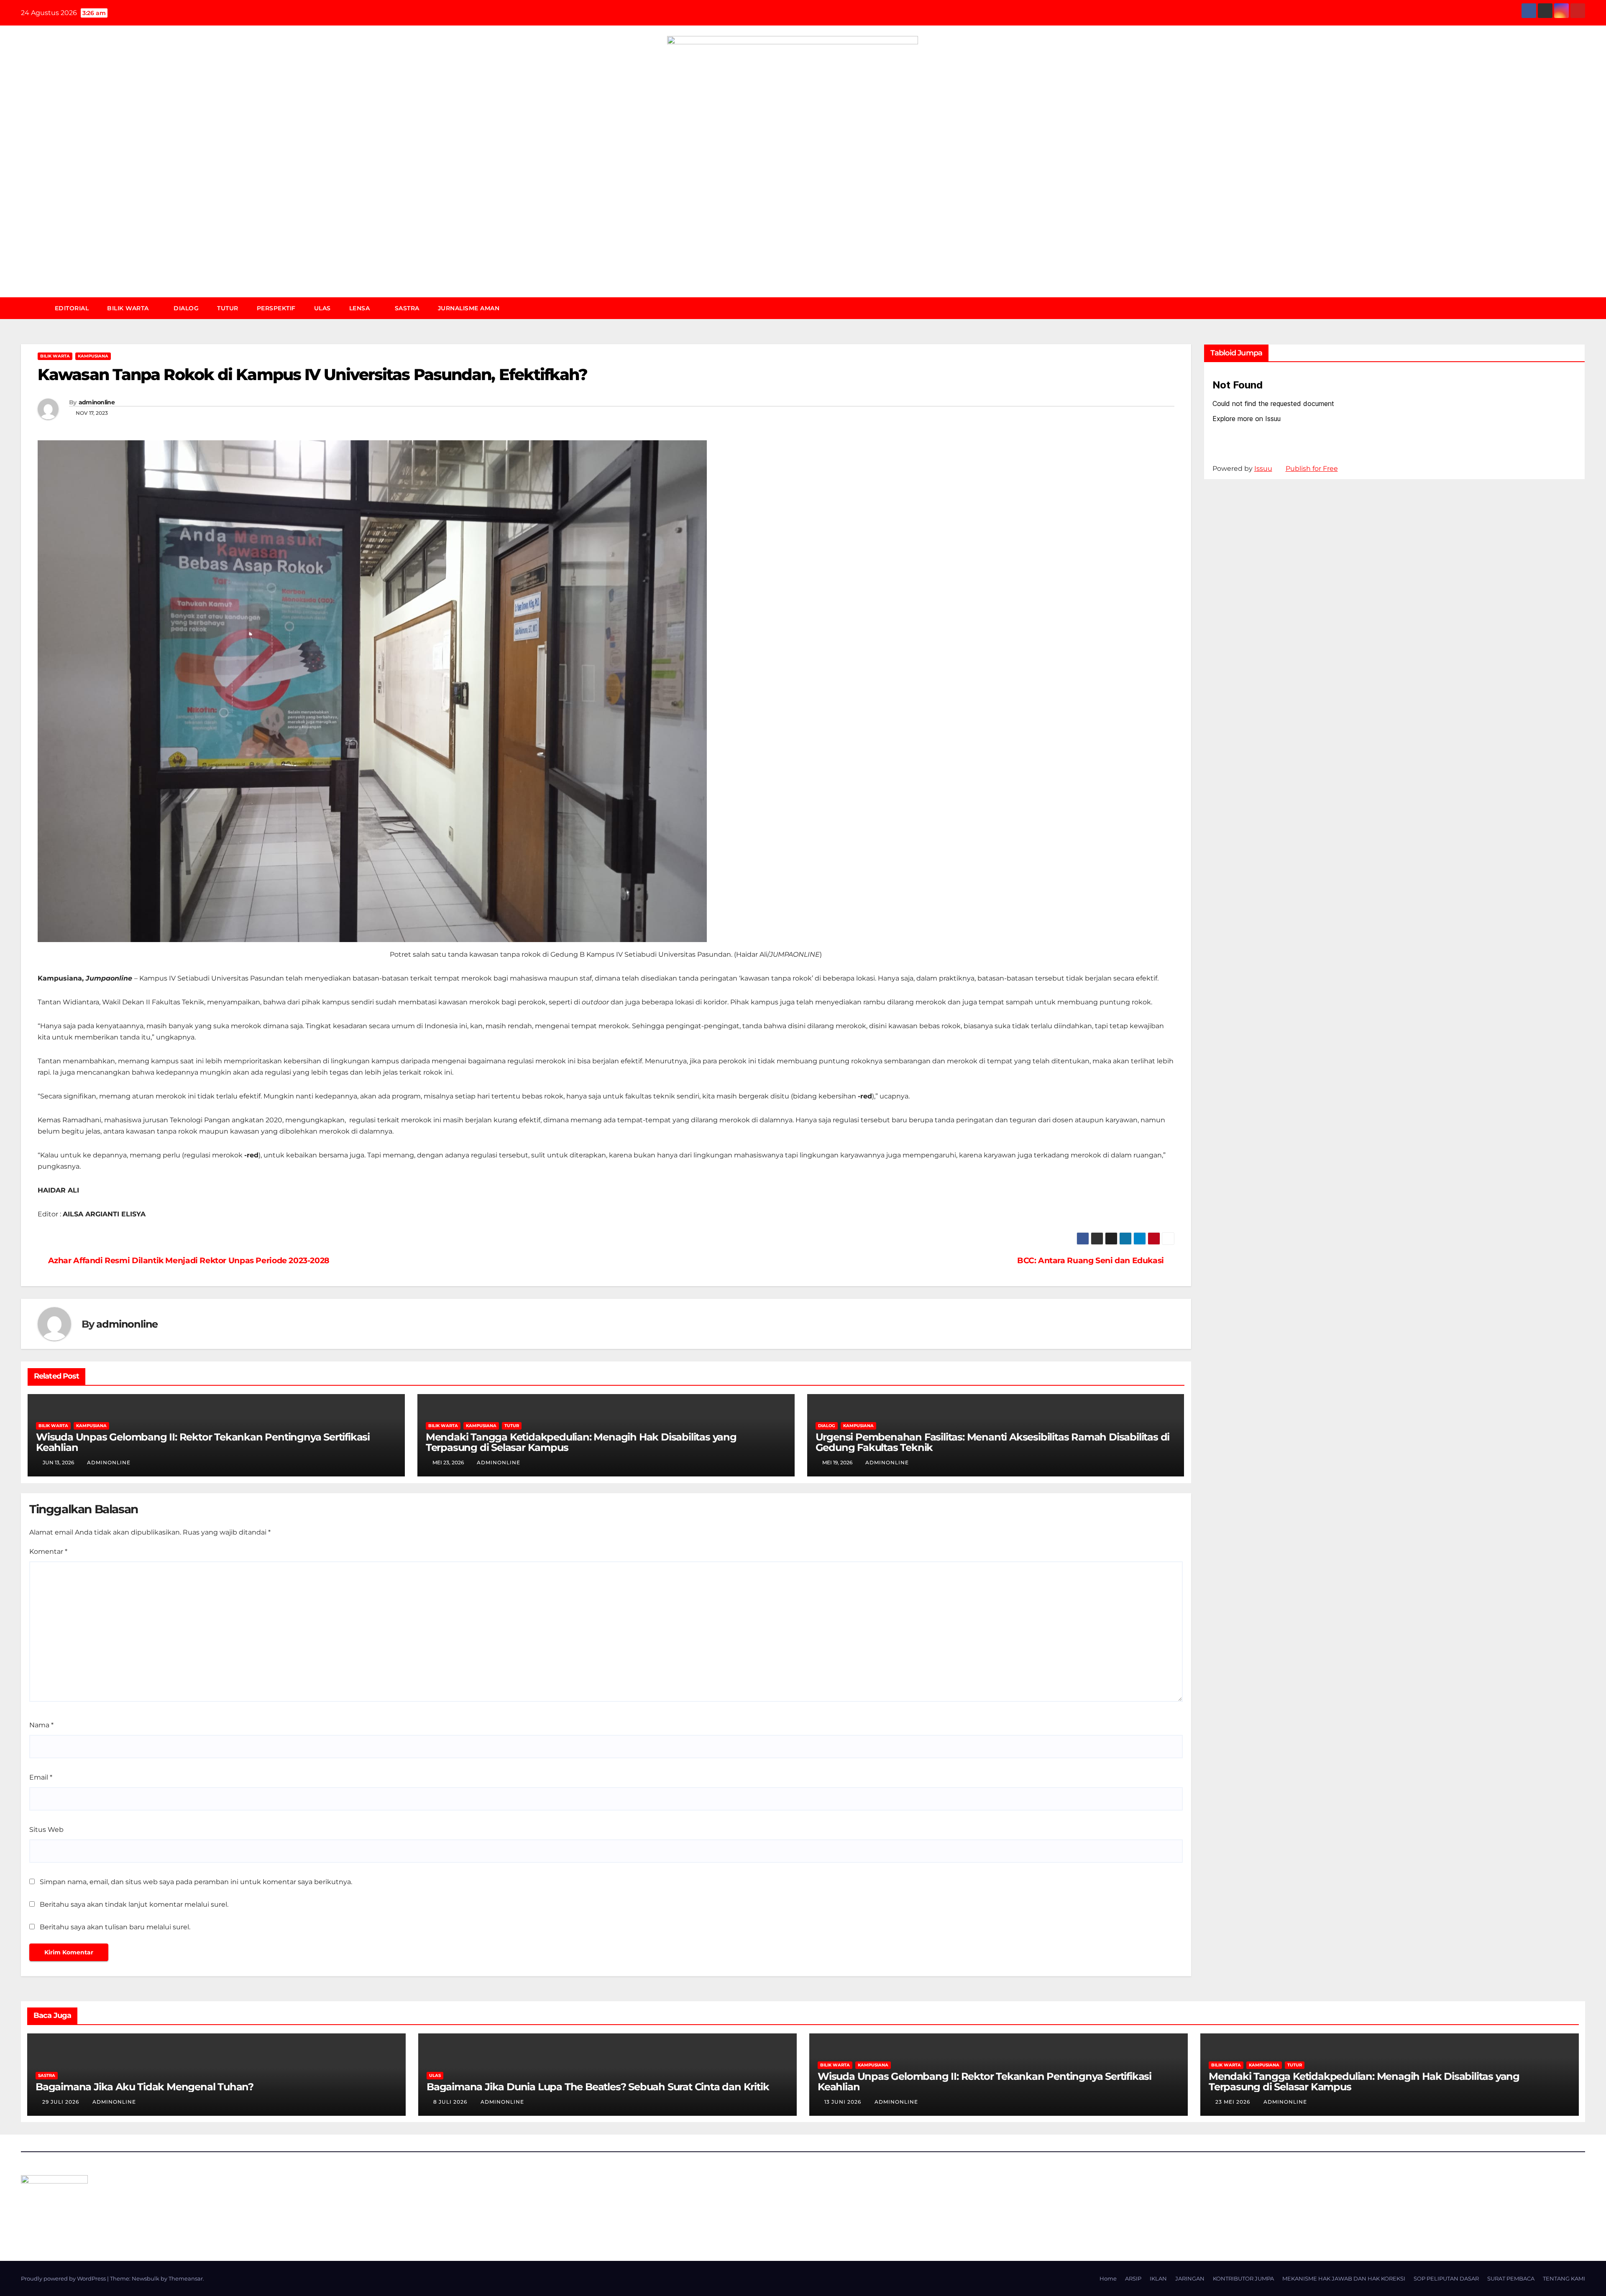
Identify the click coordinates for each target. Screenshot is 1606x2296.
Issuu (1263, 469)
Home (1108, 2278)
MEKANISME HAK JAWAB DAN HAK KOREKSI (1344, 2278)
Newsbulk (146, 2278)
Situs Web (46, 1830)
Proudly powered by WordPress (64, 2278)
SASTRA (407, 308)
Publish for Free (1312, 469)
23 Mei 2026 (1234, 2102)
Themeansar (186, 2278)
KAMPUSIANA (93, 356)
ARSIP (1133, 2278)
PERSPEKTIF (276, 308)
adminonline (97, 402)
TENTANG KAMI (1564, 2278)
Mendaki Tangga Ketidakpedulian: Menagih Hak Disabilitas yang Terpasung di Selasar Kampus (581, 1442)
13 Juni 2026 (844, 2102)
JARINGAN (1190, 2278)
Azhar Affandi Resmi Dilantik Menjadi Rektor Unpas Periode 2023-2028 (189, 1260)
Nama (41, 1725)
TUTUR (228, 308)
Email (41, 1777)
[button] (1583, 308)
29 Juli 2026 (61, 2102)
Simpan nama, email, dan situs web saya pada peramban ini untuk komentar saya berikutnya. (196, 1882)
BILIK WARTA (129, 308)
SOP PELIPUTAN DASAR (1446, 2278)
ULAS (322, 308)
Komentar (48, 1552)
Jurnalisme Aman (469, 308)
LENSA (361, 308)
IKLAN (1158, 2278)
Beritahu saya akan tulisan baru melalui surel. (115, 1927)
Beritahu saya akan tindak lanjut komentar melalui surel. (134, 1904)
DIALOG (186, 308)
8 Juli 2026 (451, 2102)
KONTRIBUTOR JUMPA (1243, 2278)
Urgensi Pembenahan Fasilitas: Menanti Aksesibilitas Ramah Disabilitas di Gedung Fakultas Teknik (993, 1442)
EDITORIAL (72, 308)
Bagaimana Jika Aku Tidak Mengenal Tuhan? (144, 2087)
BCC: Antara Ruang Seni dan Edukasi (1091, 1260)
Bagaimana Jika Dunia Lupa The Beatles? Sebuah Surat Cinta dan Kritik (598, 2087)
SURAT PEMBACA (1511, 2278)
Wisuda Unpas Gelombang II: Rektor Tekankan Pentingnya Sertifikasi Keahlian (203, 1442)
